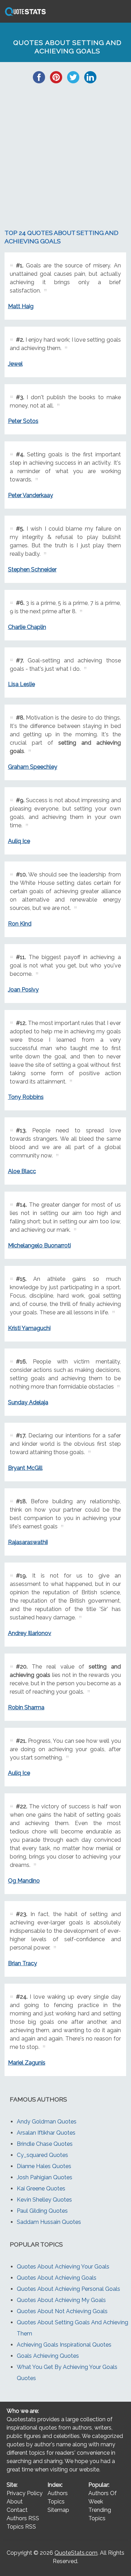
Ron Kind (20, 924)
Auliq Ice (19, 841)
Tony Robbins (26, 1097)
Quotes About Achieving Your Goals (63, 2267)
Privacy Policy (25, 2493)
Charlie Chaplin (27, 627)
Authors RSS (23, 2518)
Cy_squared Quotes (42, 2155)
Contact (17, 2510)
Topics (56, 2502)
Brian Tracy (23, 1963)
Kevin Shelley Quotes (44, 2200)
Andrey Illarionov (30, 1633)
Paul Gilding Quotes (42, 2211)
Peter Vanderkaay (31, 495)
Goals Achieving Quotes (48, 2356)
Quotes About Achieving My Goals (61, 2300)
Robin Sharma (26, 1707)
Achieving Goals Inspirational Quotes (64, 2345)
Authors (58, 2493)
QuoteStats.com (76, 2553)
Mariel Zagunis (27, 2063)
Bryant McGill (25, 1468)
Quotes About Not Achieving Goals (62, 2311)
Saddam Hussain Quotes (49, 2222)
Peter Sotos (23, 421)
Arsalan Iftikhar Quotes (46, 2133)
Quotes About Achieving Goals (57, 2278)
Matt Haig (21, 306)
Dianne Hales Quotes (44, 2166)
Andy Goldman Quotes (47, 2122)
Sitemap (58, 2510)
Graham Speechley (33, 767)
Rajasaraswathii (28, 1542)
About (15, 2502)
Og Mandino (24, 1881)
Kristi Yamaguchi (29, 1328)
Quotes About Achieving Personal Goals (68, 2289)
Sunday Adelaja (28, 1402)
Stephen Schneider (32, 569)
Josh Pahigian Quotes (45, 2177)
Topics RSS (21, 2527)
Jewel (15, 364)
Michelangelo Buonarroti (39, 1245)
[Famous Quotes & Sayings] (24, 16)
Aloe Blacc (22, 1171)
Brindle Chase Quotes (45, 2144)
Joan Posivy (23, 990)
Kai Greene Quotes (41, 2189)
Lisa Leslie (21, 684)
